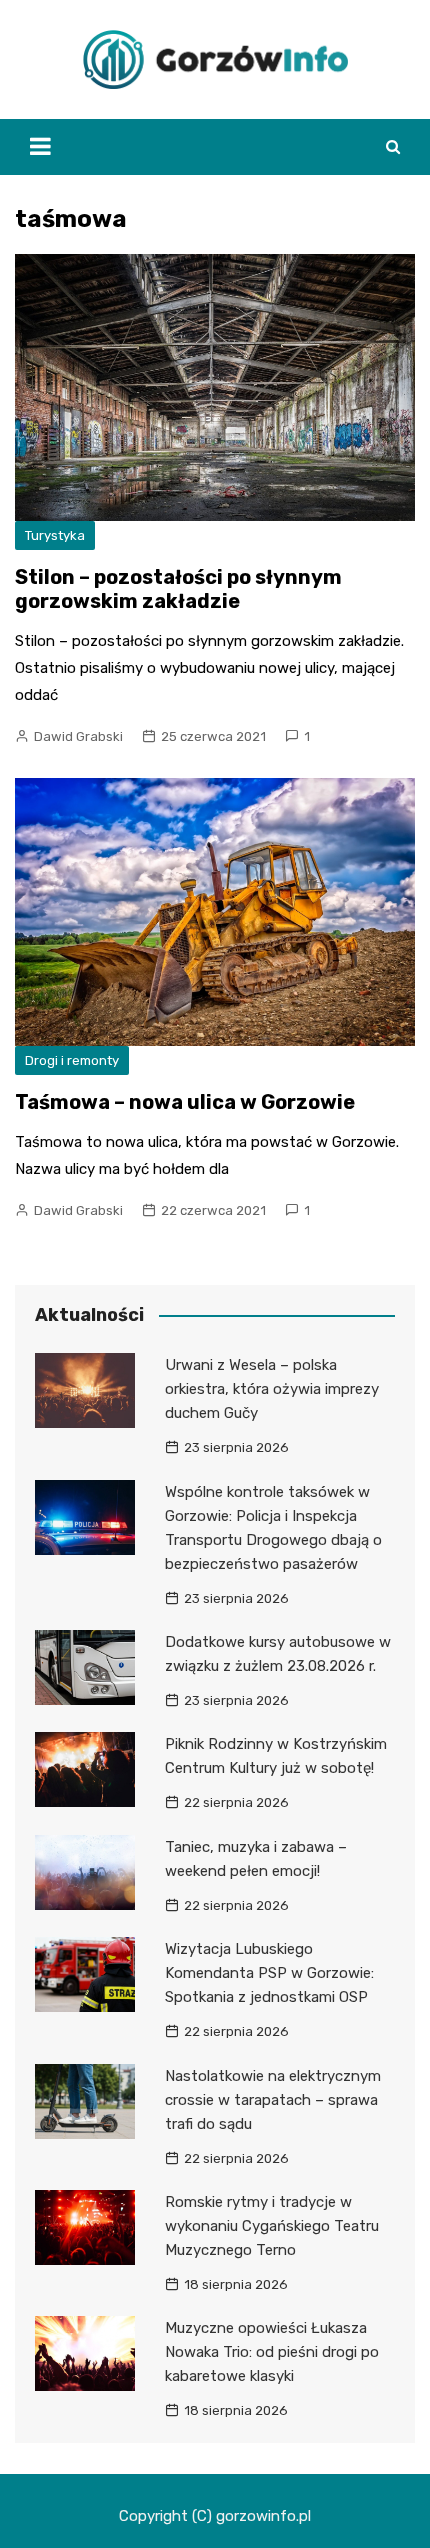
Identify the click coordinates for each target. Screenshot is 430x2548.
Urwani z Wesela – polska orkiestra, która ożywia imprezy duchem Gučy (272, 1389)
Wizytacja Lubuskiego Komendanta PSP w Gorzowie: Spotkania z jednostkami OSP (269, 1973)
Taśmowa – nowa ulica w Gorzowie (185, 1102)
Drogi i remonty (72, 1060)
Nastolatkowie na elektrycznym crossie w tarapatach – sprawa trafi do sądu (273, 2100)
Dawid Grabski (78, 736)
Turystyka (55, 535)
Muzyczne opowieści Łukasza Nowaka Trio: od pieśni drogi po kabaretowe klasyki (272, 2352)
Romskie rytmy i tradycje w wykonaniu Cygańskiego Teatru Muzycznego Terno (272, 2226)
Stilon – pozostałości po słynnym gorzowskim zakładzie (178, 589)
